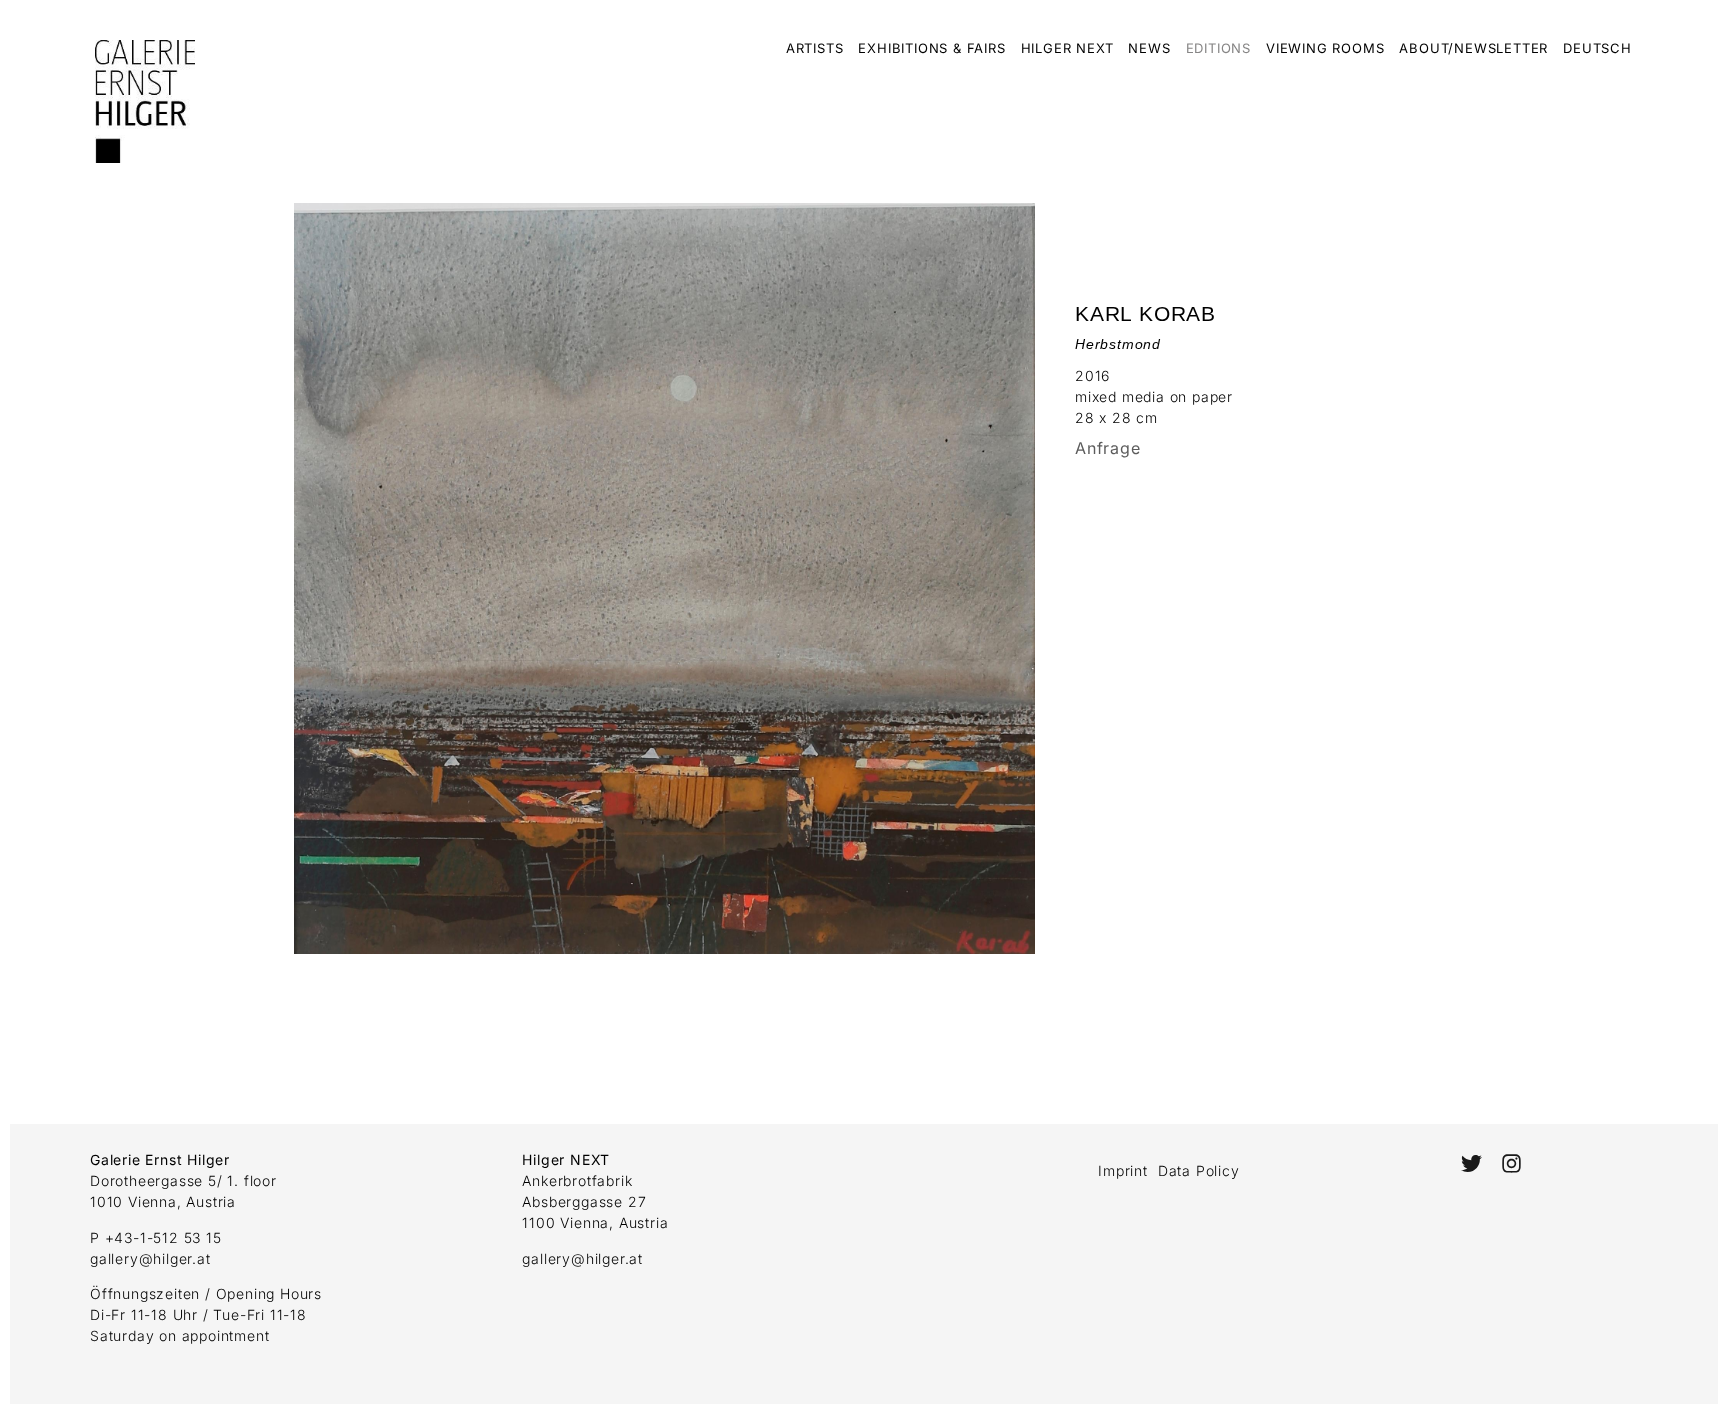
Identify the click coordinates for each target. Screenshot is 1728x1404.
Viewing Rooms (1325, 48)
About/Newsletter (1473, 48)
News (1149, 48)
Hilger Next (1067, 48)
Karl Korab (1145, 313)
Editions (1218, 48)
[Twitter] (1471, 1163)
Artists (815, 48)
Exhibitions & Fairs (931, 48)
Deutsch (1597, 48)
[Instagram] (1511, 1163)
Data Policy (1199, 1170)
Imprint (1123, 1170)
